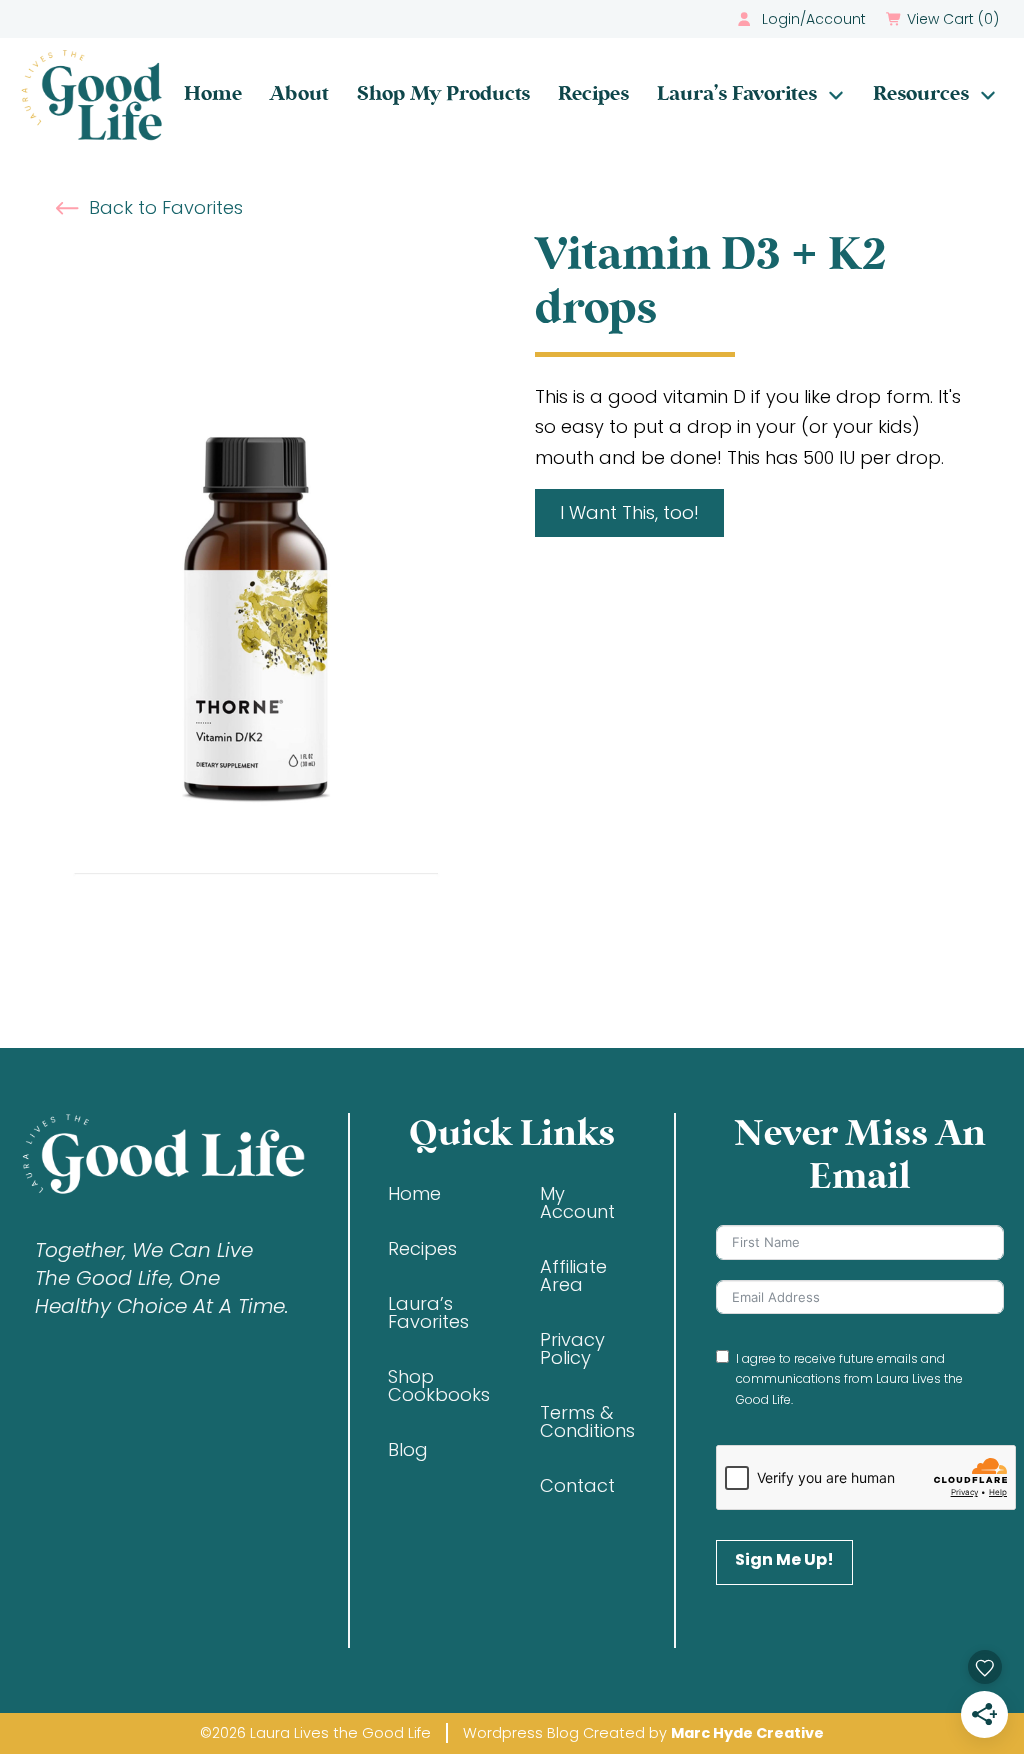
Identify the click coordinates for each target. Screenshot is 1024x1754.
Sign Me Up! (784, 1559)
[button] (945, 19)
